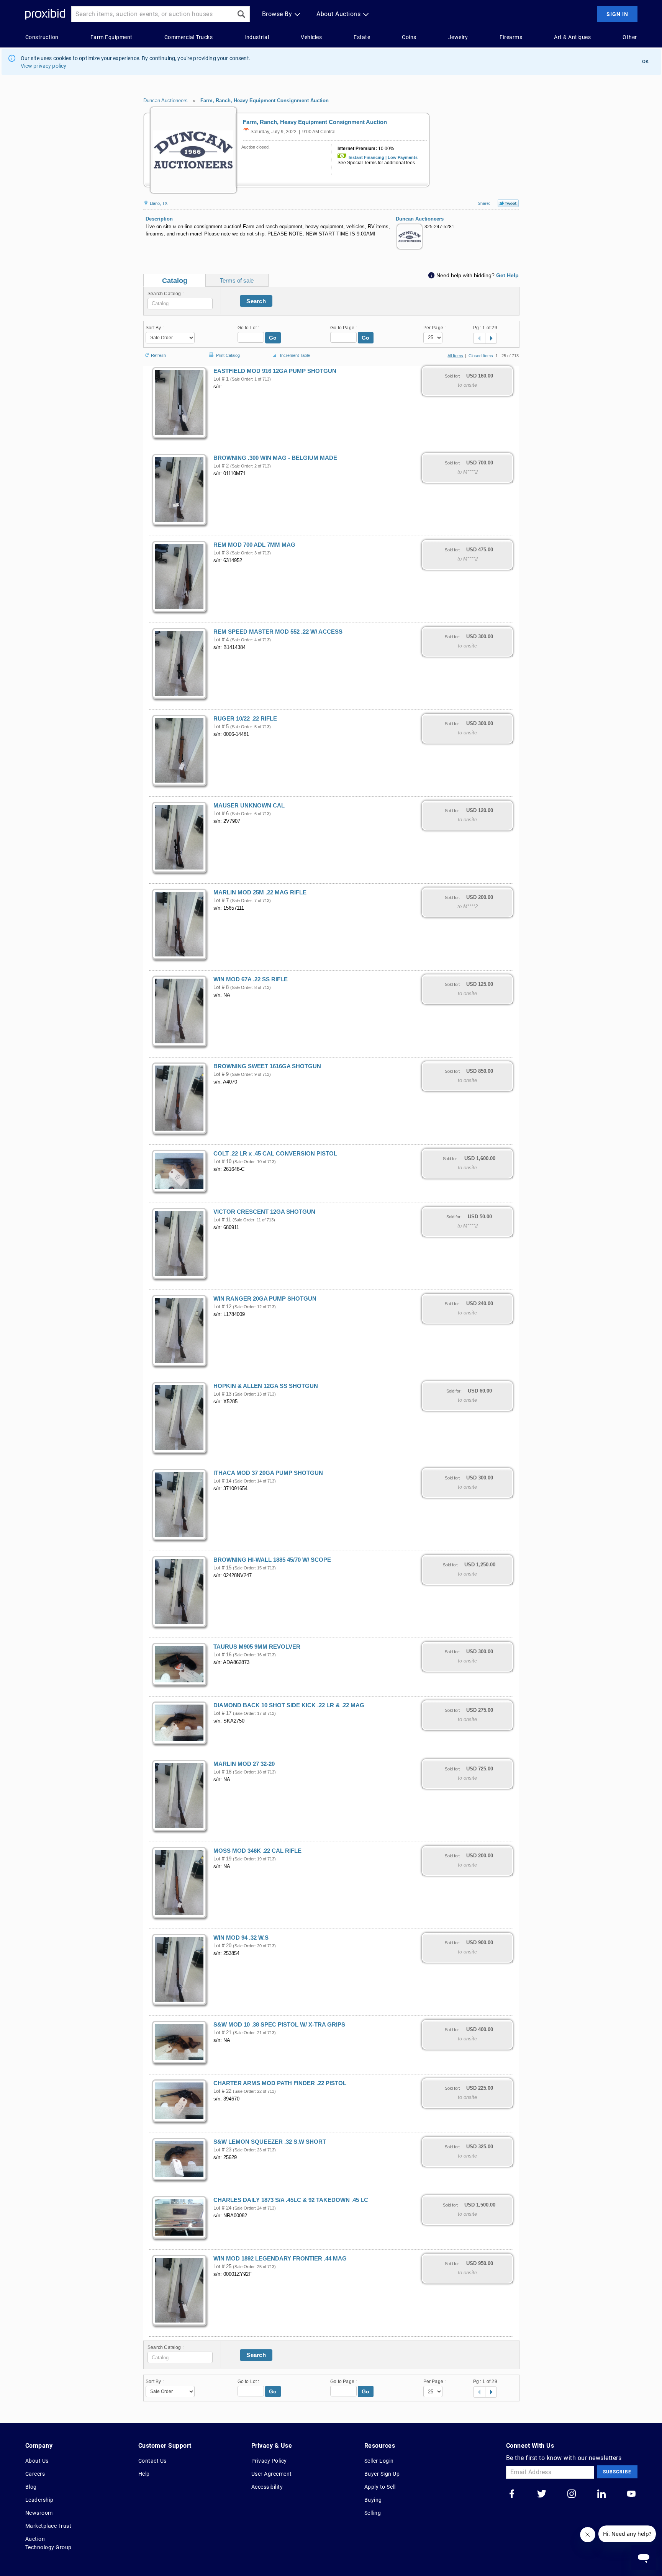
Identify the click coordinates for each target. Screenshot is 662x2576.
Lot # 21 (222, 2033)
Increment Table (295, 355)
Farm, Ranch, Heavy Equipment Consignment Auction (265, 101)
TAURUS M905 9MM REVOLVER (257, 1647)
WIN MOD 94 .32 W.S (241, 1938)
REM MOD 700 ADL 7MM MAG (254, 545)
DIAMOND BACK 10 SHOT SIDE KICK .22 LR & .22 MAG (289, 1705)
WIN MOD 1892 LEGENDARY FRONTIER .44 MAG (280, 2259)
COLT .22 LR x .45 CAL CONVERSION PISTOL (275, 1154)
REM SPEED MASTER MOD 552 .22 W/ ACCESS (278, 632)
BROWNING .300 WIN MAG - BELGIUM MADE (275, 458)
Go (273, 338)
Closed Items (481, 356)
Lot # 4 (221, 640)
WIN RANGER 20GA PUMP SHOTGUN (265, 1299)
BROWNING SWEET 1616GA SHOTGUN (267, 1066)
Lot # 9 (221, 1074)
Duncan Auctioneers (165, 101)
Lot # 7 (221, 901)
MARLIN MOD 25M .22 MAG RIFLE (260, 892)
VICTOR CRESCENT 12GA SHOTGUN (264, 1212)
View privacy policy (44, 66)
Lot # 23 (222, 2150)
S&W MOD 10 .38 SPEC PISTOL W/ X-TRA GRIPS (279, 2025)
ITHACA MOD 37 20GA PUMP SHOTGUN (268, 1473)
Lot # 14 (222, 1481)
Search (256, 301)
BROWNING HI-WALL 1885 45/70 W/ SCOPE (272, 1560)
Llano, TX (158, 203)
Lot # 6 (221, 814)
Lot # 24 (222, 2208)
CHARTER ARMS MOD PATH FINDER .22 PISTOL (280, 2083)
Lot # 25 (222, 2267)
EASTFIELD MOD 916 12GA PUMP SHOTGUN (275, 371)
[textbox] (180, 304)
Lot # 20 (222, 1946)
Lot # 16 (222, 1655)
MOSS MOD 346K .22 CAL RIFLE (257, 1851)
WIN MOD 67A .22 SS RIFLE (251, 979)
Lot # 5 (221, 727)
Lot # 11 (222, 1220)
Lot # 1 (221, 379)
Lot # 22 (222, 2091)
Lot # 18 (222, 1772)
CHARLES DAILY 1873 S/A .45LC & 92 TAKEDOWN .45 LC (291, 2200)
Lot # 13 (222, 1394)
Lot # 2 (221, 466)
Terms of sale (237, 280)
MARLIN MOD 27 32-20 (244, 1764)
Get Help (507, 275)
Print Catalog (228, 354)
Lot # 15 (222, 1568)
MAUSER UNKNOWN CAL (249, 806)
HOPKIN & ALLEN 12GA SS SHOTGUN (266, 1386)
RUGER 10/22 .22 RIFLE (245, 719)
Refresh (158, 355)
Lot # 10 (222, 1162)
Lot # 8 (221, 987)
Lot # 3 (221, 553)
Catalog (175, 281)
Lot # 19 (222, 1859)
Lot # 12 (222, 1307)
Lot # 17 (222, 1713)
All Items (455, 356)
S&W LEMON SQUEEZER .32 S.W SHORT (270, 2142)
